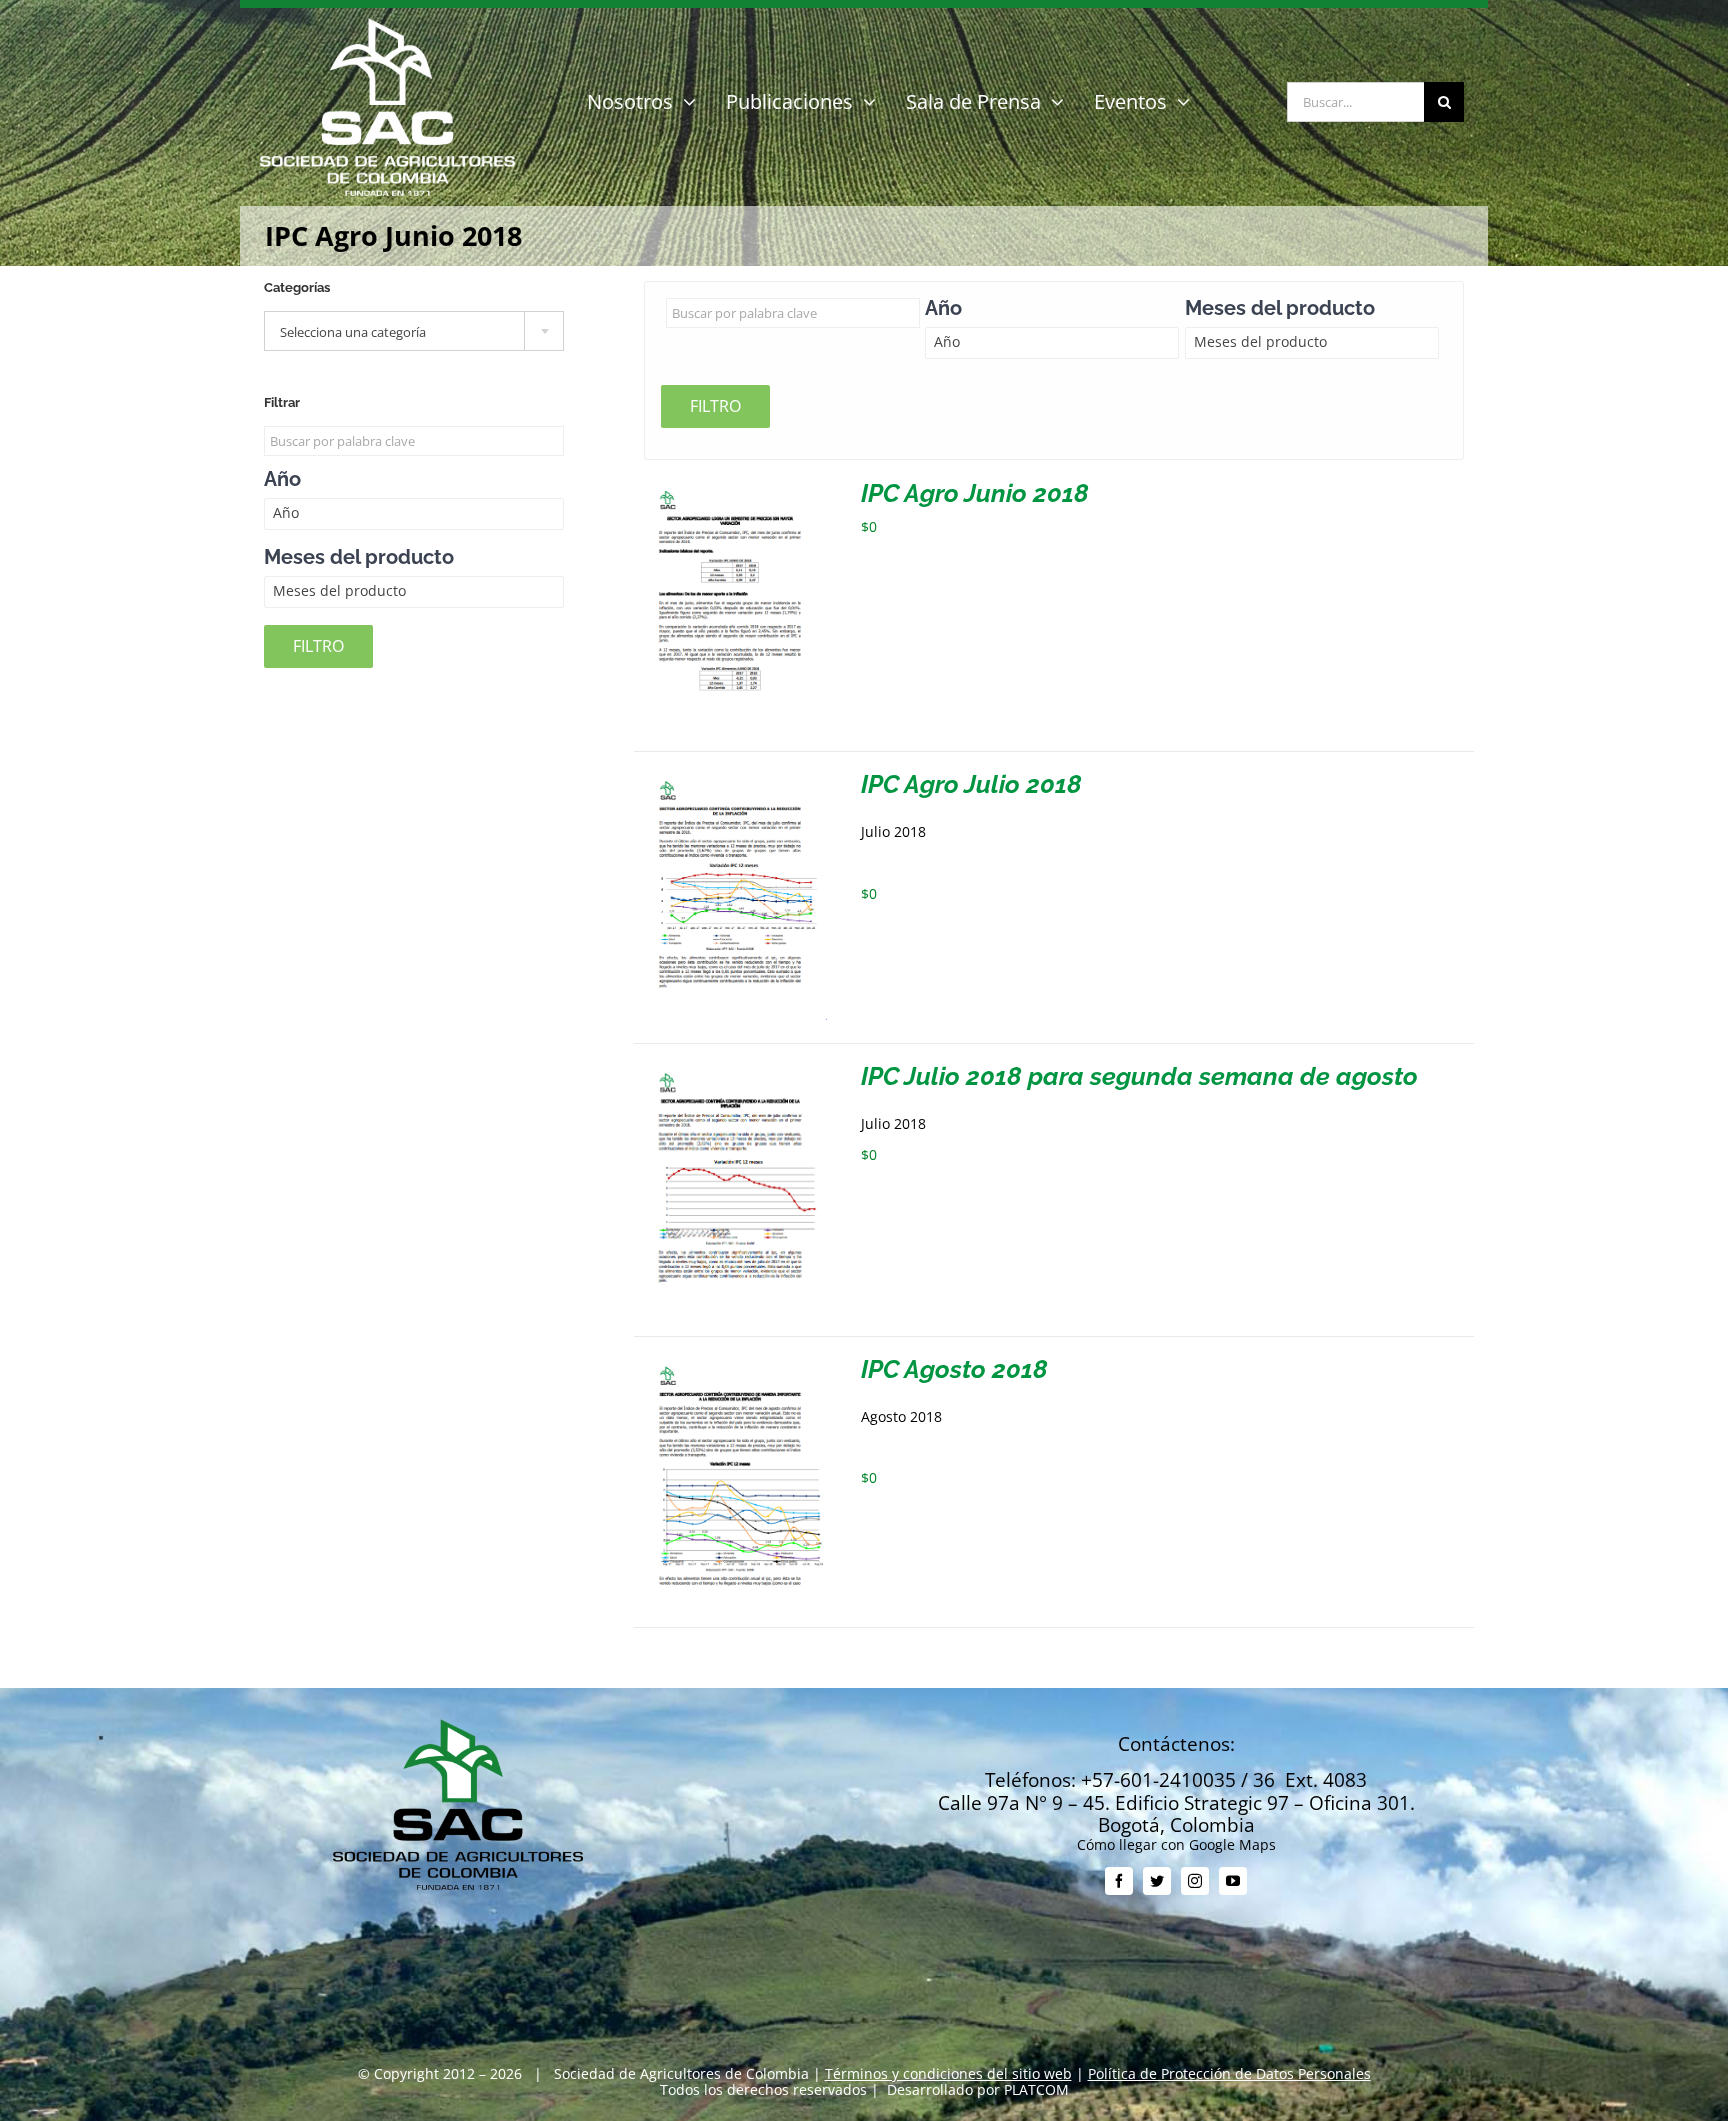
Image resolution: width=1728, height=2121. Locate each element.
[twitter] (1157, 1881)
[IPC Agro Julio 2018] (730, 779)
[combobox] (414, 331)
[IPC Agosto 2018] (730, 1364)
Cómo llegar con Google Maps (1176, 1844)
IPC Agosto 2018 (954, 1369)
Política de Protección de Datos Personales (1229, 2073)
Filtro (715, 406)
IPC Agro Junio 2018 (975, 493)
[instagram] (1195, 1881)
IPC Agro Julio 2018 (971, 784)
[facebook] (1119, 1881)
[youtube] (1233, 1881)
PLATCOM (1036, 2089)
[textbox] (414, 332)
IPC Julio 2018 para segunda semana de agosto (1139, 1076)
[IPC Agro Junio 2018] (730, 488)
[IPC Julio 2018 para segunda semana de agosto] (730, 1071)
